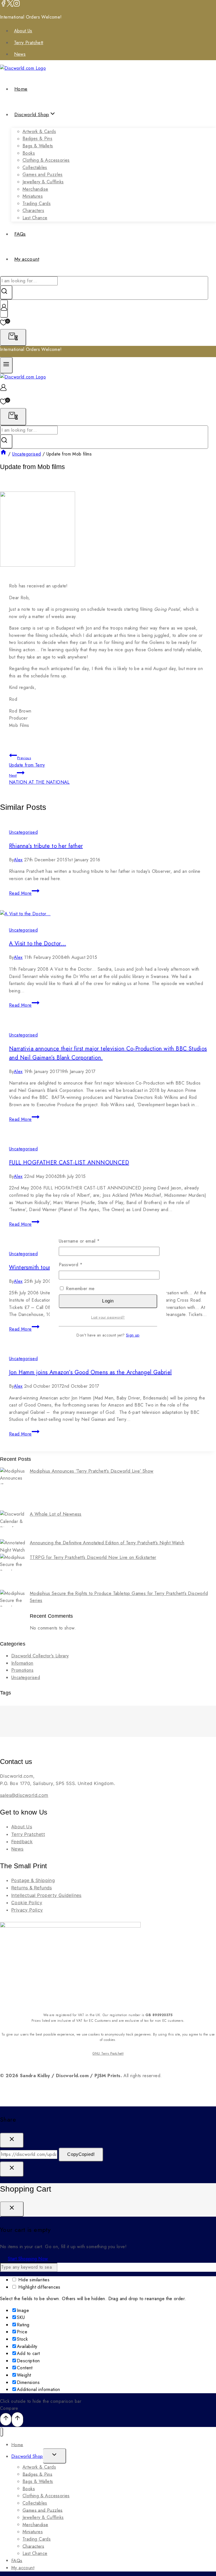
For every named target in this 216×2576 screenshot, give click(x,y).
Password (80, 1265)
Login (108, 1301)
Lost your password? (108, 1317)
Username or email (88, 1241)
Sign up (133, 1335)
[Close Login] (12, 2169)
